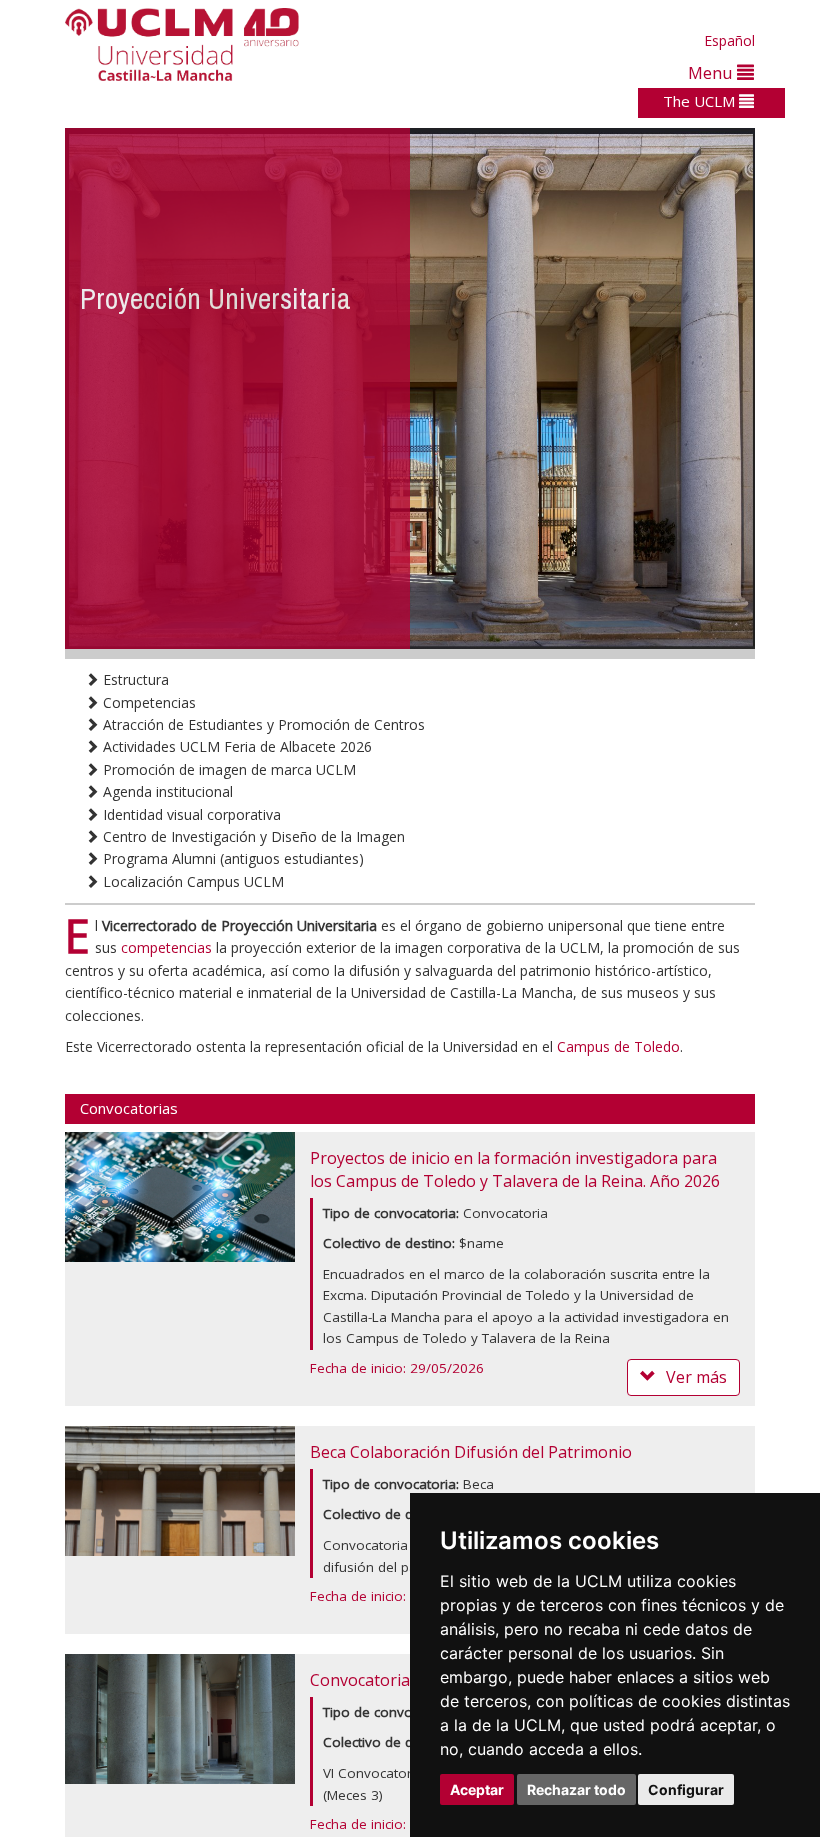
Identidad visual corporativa (190, 814)
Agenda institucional (166, 791)
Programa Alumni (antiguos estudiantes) (231, 858)
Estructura (134, 679)
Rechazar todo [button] (576, 1789)
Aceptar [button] (477, 1789)
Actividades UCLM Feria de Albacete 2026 (235, 746)
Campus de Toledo (618, 1046)
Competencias (147, 702)
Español (729, 40)
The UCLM (701, 101)
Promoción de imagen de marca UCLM (227, 769)
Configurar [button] (686, 1789)
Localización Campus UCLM (191, 881)
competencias (166, 947)
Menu (712, 72)
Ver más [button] (696, 1377)
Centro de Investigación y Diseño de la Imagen (252, 836)
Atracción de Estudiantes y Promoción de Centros (262, 724)
